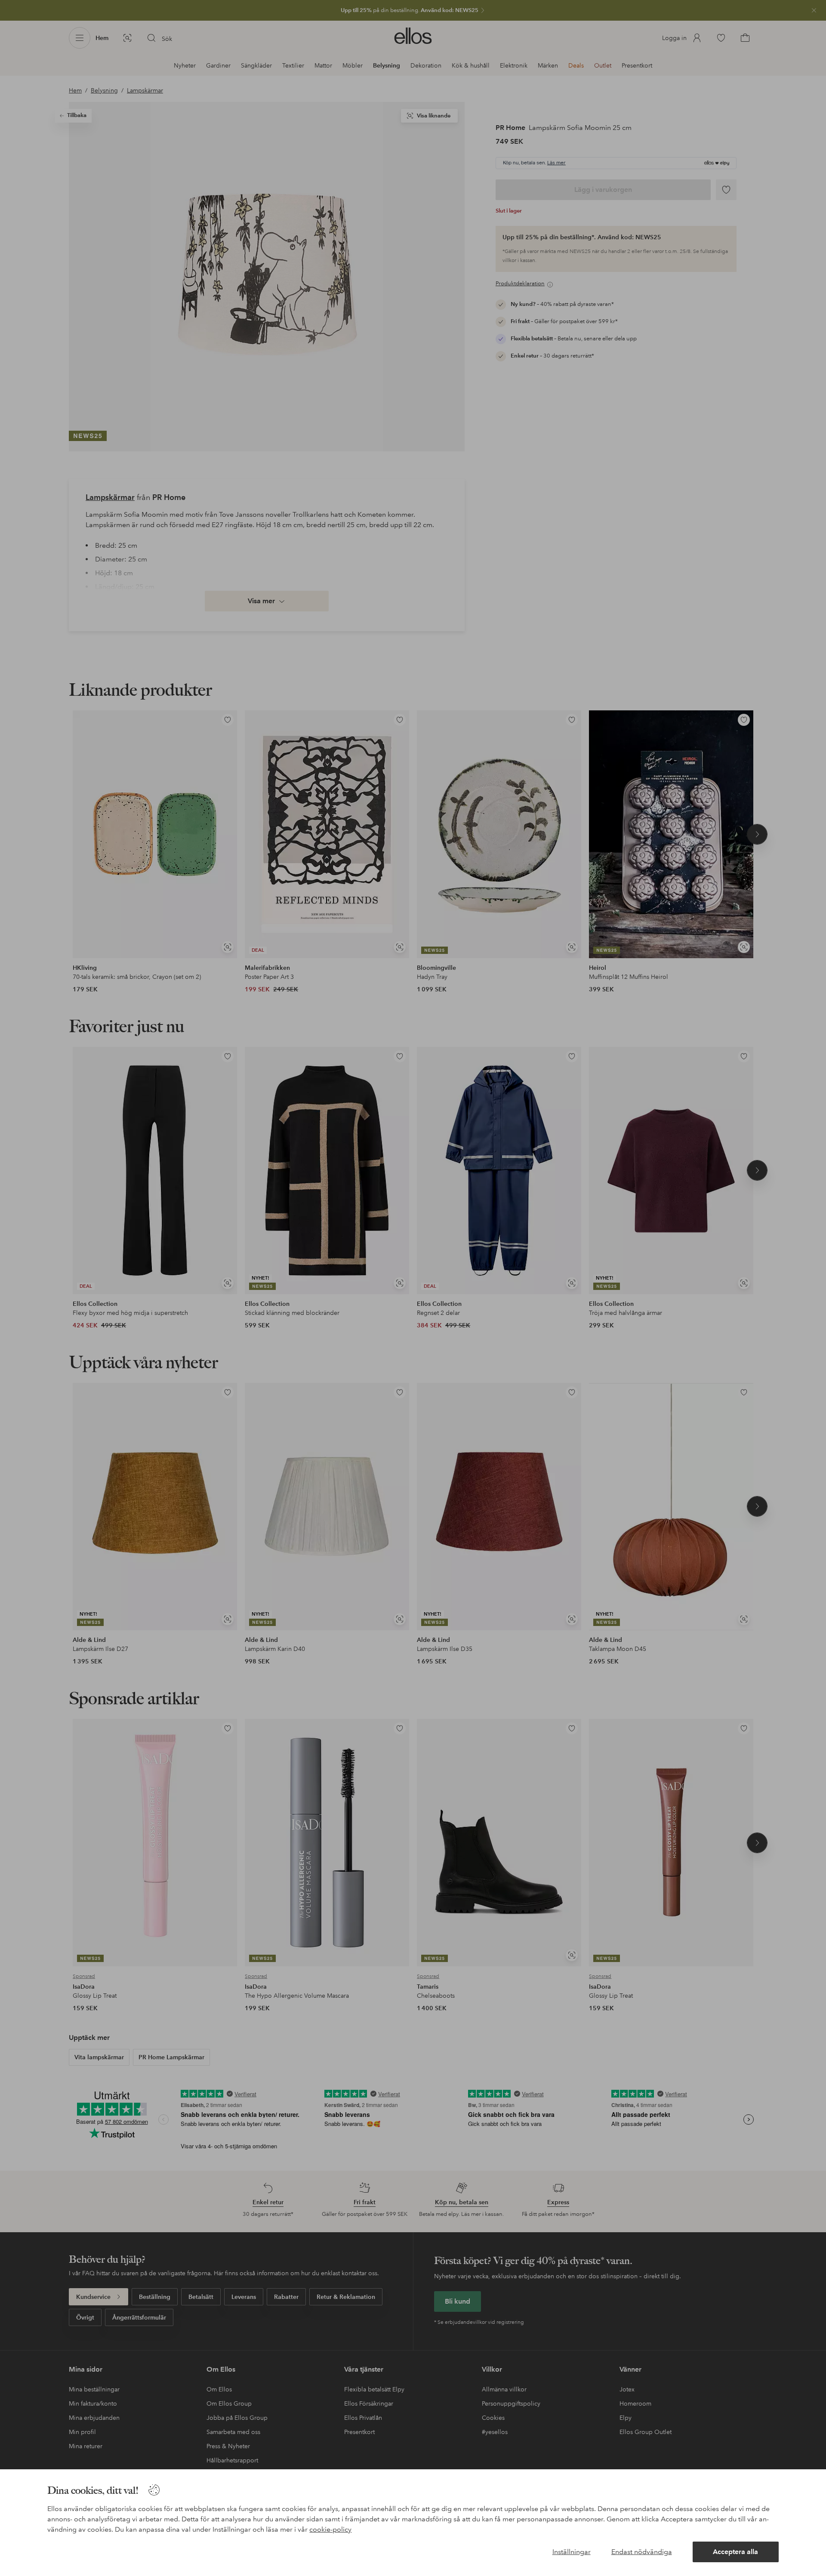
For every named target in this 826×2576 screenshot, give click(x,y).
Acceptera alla (735, 2552)
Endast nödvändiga (642, 2552)
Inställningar (572, 2552)
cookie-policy (330, 2529)
